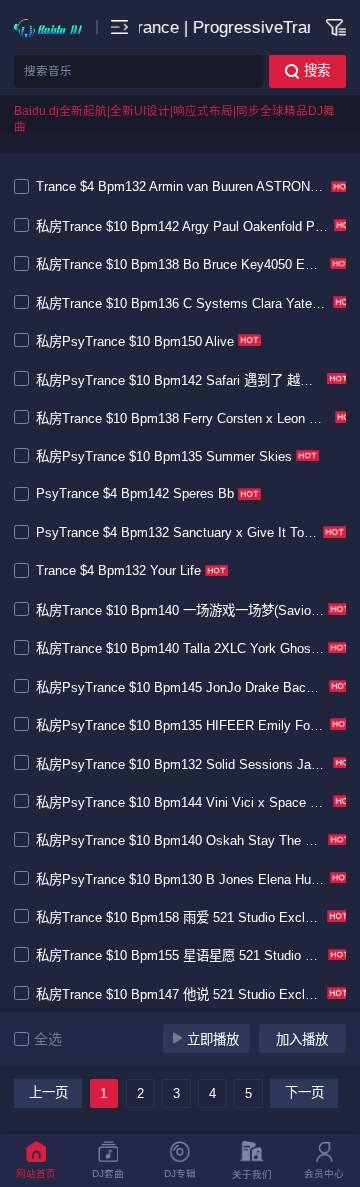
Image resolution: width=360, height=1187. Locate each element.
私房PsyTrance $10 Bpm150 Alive (135, 341)
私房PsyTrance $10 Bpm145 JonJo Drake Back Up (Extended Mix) (180, 687)
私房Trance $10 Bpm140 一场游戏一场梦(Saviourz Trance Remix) (180, 610)
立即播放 (213, 1039)
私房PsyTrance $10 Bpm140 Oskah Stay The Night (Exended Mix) (180, 840)
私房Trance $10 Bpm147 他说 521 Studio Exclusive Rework (179, 994)
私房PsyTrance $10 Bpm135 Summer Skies (164, 456)
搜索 (317, 70)
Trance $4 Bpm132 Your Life (118, 570)
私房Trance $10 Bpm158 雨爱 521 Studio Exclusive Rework (179, 917)
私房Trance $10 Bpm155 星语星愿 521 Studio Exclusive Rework (180, 955)
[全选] (23, 1039)
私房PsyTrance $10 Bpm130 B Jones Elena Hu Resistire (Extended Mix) (181, 879)
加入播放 (302, 1039)
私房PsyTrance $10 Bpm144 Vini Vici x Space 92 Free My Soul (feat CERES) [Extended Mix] (182, 802)
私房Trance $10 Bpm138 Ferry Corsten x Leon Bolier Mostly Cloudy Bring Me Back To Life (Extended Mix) (183, 418)
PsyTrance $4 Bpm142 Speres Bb (135, 493)
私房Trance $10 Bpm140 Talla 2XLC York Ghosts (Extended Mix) (180, 648)
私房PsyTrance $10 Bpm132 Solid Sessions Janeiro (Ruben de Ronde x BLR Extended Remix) (182, 764)
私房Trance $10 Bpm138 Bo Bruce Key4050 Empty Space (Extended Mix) (181, 264)
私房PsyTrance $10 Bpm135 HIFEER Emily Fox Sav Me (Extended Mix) (181, 725)
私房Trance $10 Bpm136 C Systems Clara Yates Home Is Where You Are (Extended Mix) (182, 303)
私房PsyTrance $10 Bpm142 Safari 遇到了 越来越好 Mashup (179, 380)
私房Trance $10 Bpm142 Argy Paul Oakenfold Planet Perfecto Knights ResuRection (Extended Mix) (183, 226)
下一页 (304, 1092)
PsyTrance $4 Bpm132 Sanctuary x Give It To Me (177, 532)
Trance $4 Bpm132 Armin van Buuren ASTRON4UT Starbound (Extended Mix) (181, 186)
